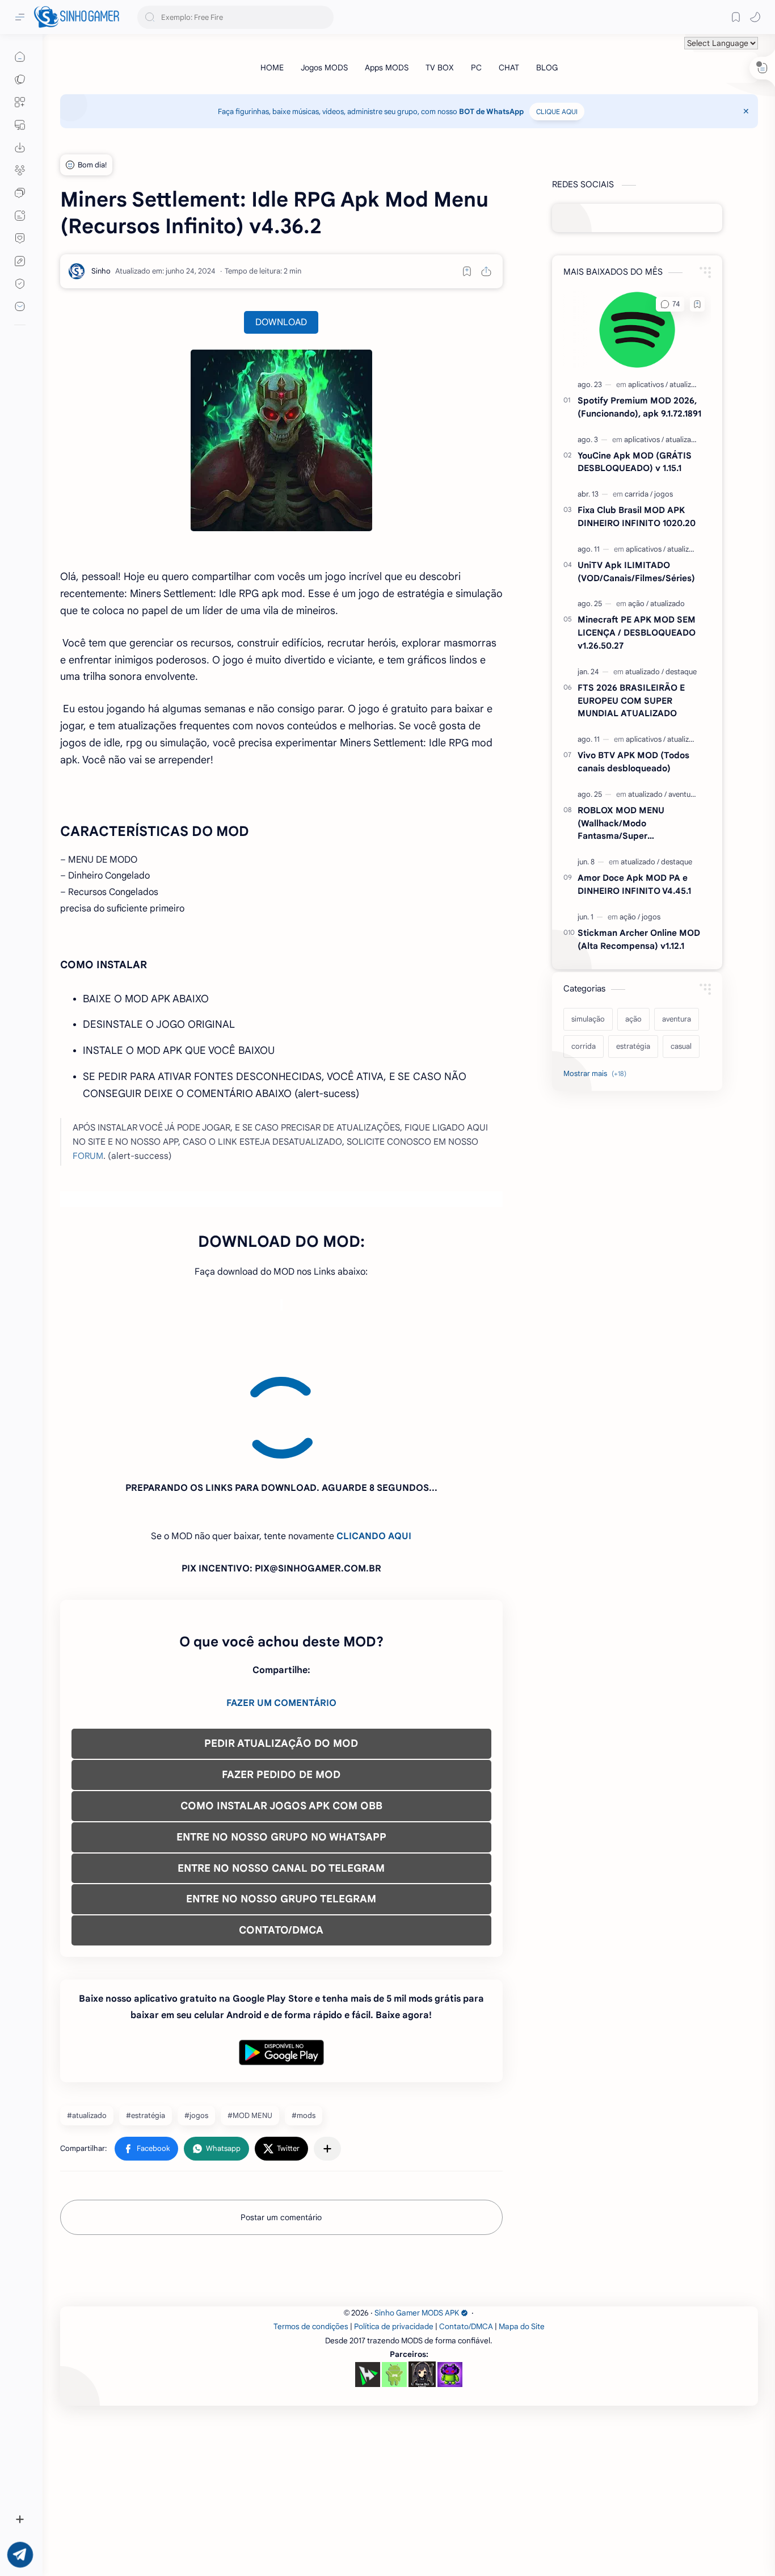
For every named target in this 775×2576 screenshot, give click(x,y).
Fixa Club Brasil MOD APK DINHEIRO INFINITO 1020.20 (637, 516)
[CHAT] (509, 68)
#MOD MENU (250, 2013)
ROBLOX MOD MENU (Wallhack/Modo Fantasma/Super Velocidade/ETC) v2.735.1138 (637, 824)
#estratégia (146, 2013)
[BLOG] (547, 68)
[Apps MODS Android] (20, 102)
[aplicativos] (648, 384)
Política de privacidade (394, 2224)
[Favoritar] (467, 271)
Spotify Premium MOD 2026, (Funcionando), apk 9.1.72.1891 (639, 407)
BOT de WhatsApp (491, 112)
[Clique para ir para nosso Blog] (20, 216)
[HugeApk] (368, 2272)
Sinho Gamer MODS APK (417, 2210)
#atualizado (87, 2013)
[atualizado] (687, 384)
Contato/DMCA (466, 2224)
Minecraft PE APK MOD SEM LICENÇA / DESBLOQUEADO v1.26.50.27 (637, 633)
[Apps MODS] (387, 68)
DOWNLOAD (281, 322)
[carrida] (639, 494)
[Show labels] (597, 1074)
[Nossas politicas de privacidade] (20, 284)
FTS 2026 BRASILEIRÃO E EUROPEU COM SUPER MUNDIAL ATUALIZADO (631, 701)
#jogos (196, 2013)
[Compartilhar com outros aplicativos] (327, 2046)
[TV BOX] (440, 68)
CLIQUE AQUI (557, 112)
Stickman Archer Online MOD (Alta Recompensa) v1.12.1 (639, 939)
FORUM (88, 1156)
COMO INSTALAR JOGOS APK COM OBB (281, 1703)
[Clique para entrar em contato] (20, 306)
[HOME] (272, 68)
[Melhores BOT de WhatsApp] (20, 238)
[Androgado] (394, 2272)
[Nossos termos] (20, 261)
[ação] (638, 604)
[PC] (476, 68)
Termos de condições (311, 2224)
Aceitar (100, 2535)
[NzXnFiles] (450, 2272)
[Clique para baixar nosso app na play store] (20, 148)
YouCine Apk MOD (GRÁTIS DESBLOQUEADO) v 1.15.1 (635, 462)
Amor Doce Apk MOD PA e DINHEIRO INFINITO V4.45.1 (634, 884)
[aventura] (683, 794)
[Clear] (323, 17)
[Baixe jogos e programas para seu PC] (20, 125)
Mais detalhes (205, 2535)
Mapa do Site (522, 2224)
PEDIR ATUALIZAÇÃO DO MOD (281, 1641)
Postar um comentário (281, 2115)
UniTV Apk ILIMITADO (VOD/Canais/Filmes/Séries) (636, 571)
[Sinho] (101, 271)
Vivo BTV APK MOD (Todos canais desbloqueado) (633, 762)
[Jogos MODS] (324, 68)
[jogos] (664, 494)
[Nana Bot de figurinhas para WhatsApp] (422, 2271)
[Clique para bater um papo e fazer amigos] (20, 193)
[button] (755, 17)
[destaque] (681, 672)
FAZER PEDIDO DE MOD (281, 1672)
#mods (304, 2013)
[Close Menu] (746, 111)
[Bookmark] (736, 17)
